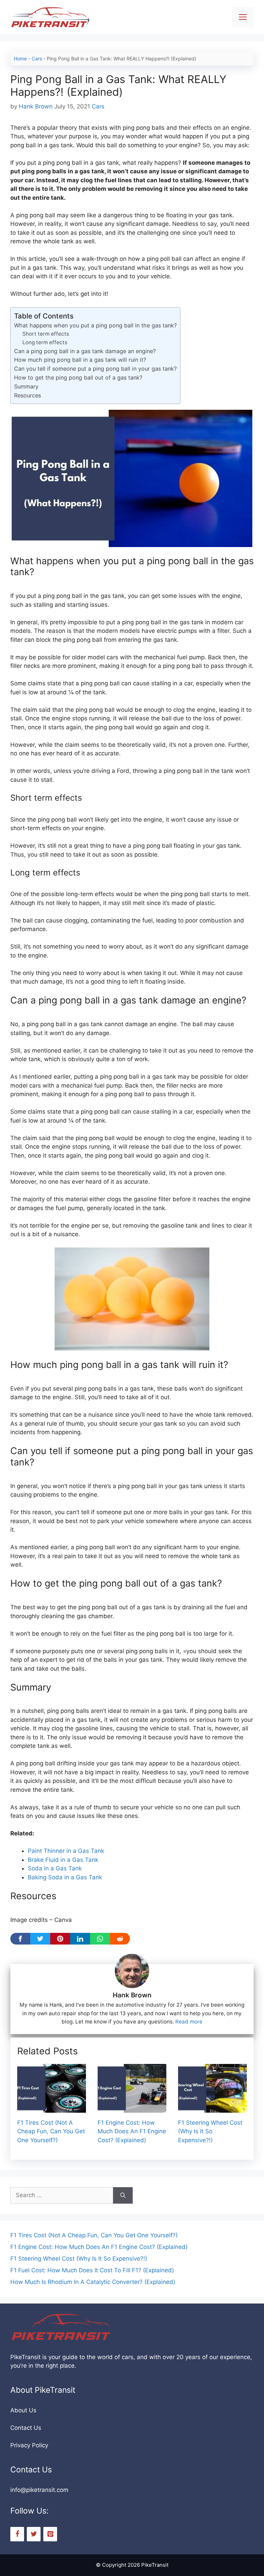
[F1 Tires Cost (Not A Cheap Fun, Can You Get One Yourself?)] (52, 2108)
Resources (27, 395)
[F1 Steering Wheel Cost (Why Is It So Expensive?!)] (212, 2108)
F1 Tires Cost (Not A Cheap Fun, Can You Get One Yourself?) (51, 2131)
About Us (23, 2410)
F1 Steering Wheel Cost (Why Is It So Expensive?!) (210, 2131)
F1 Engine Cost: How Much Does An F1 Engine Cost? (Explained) (132, 2131)
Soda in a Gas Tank (55, 1868)
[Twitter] (34, 2534)
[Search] (123, 2195)
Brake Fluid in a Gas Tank (63, 1860)
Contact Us (26, 2428)
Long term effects (45, 342)
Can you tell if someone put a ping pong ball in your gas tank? (95, 369)
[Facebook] (17, 2534)
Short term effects (46, 334)
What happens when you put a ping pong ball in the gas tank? (95, 325)
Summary (26, 386)
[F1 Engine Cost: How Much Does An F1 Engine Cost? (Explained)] (132, 2108)
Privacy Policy (29, 2445)
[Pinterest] (50, 2534)
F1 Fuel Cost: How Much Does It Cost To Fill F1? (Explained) (92, 2270)
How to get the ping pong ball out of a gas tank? (78, 378)
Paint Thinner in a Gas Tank (66, 1851)
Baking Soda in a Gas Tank (65, 1877)
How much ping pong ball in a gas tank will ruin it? (80, 360)
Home (20, 59)
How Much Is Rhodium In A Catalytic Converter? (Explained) (93, 2282)
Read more (189, 2022)
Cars (37, 59)
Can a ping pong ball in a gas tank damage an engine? (85, 351)
